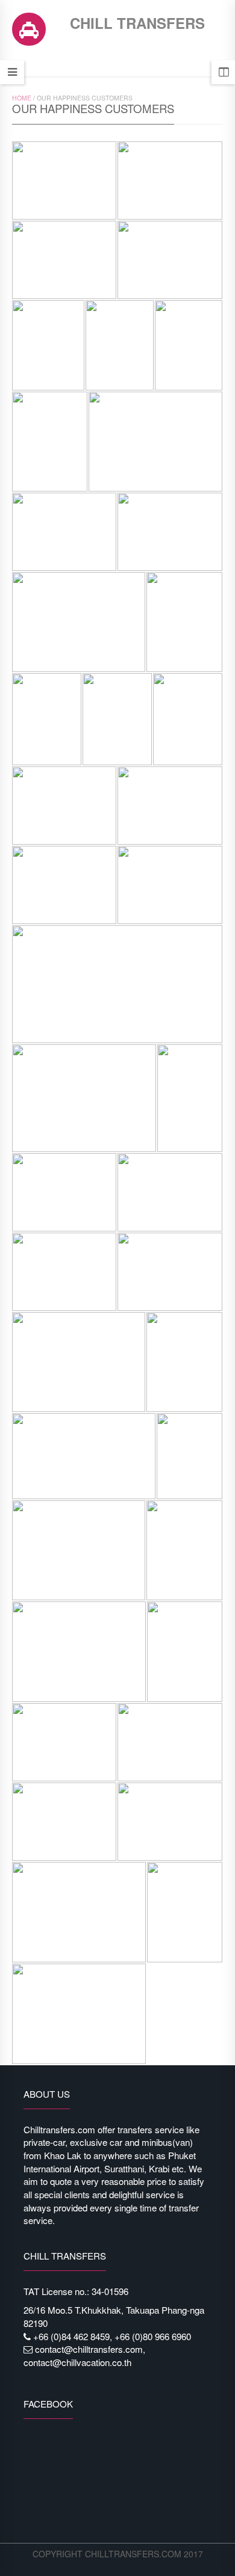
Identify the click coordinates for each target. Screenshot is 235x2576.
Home (22, 98)
